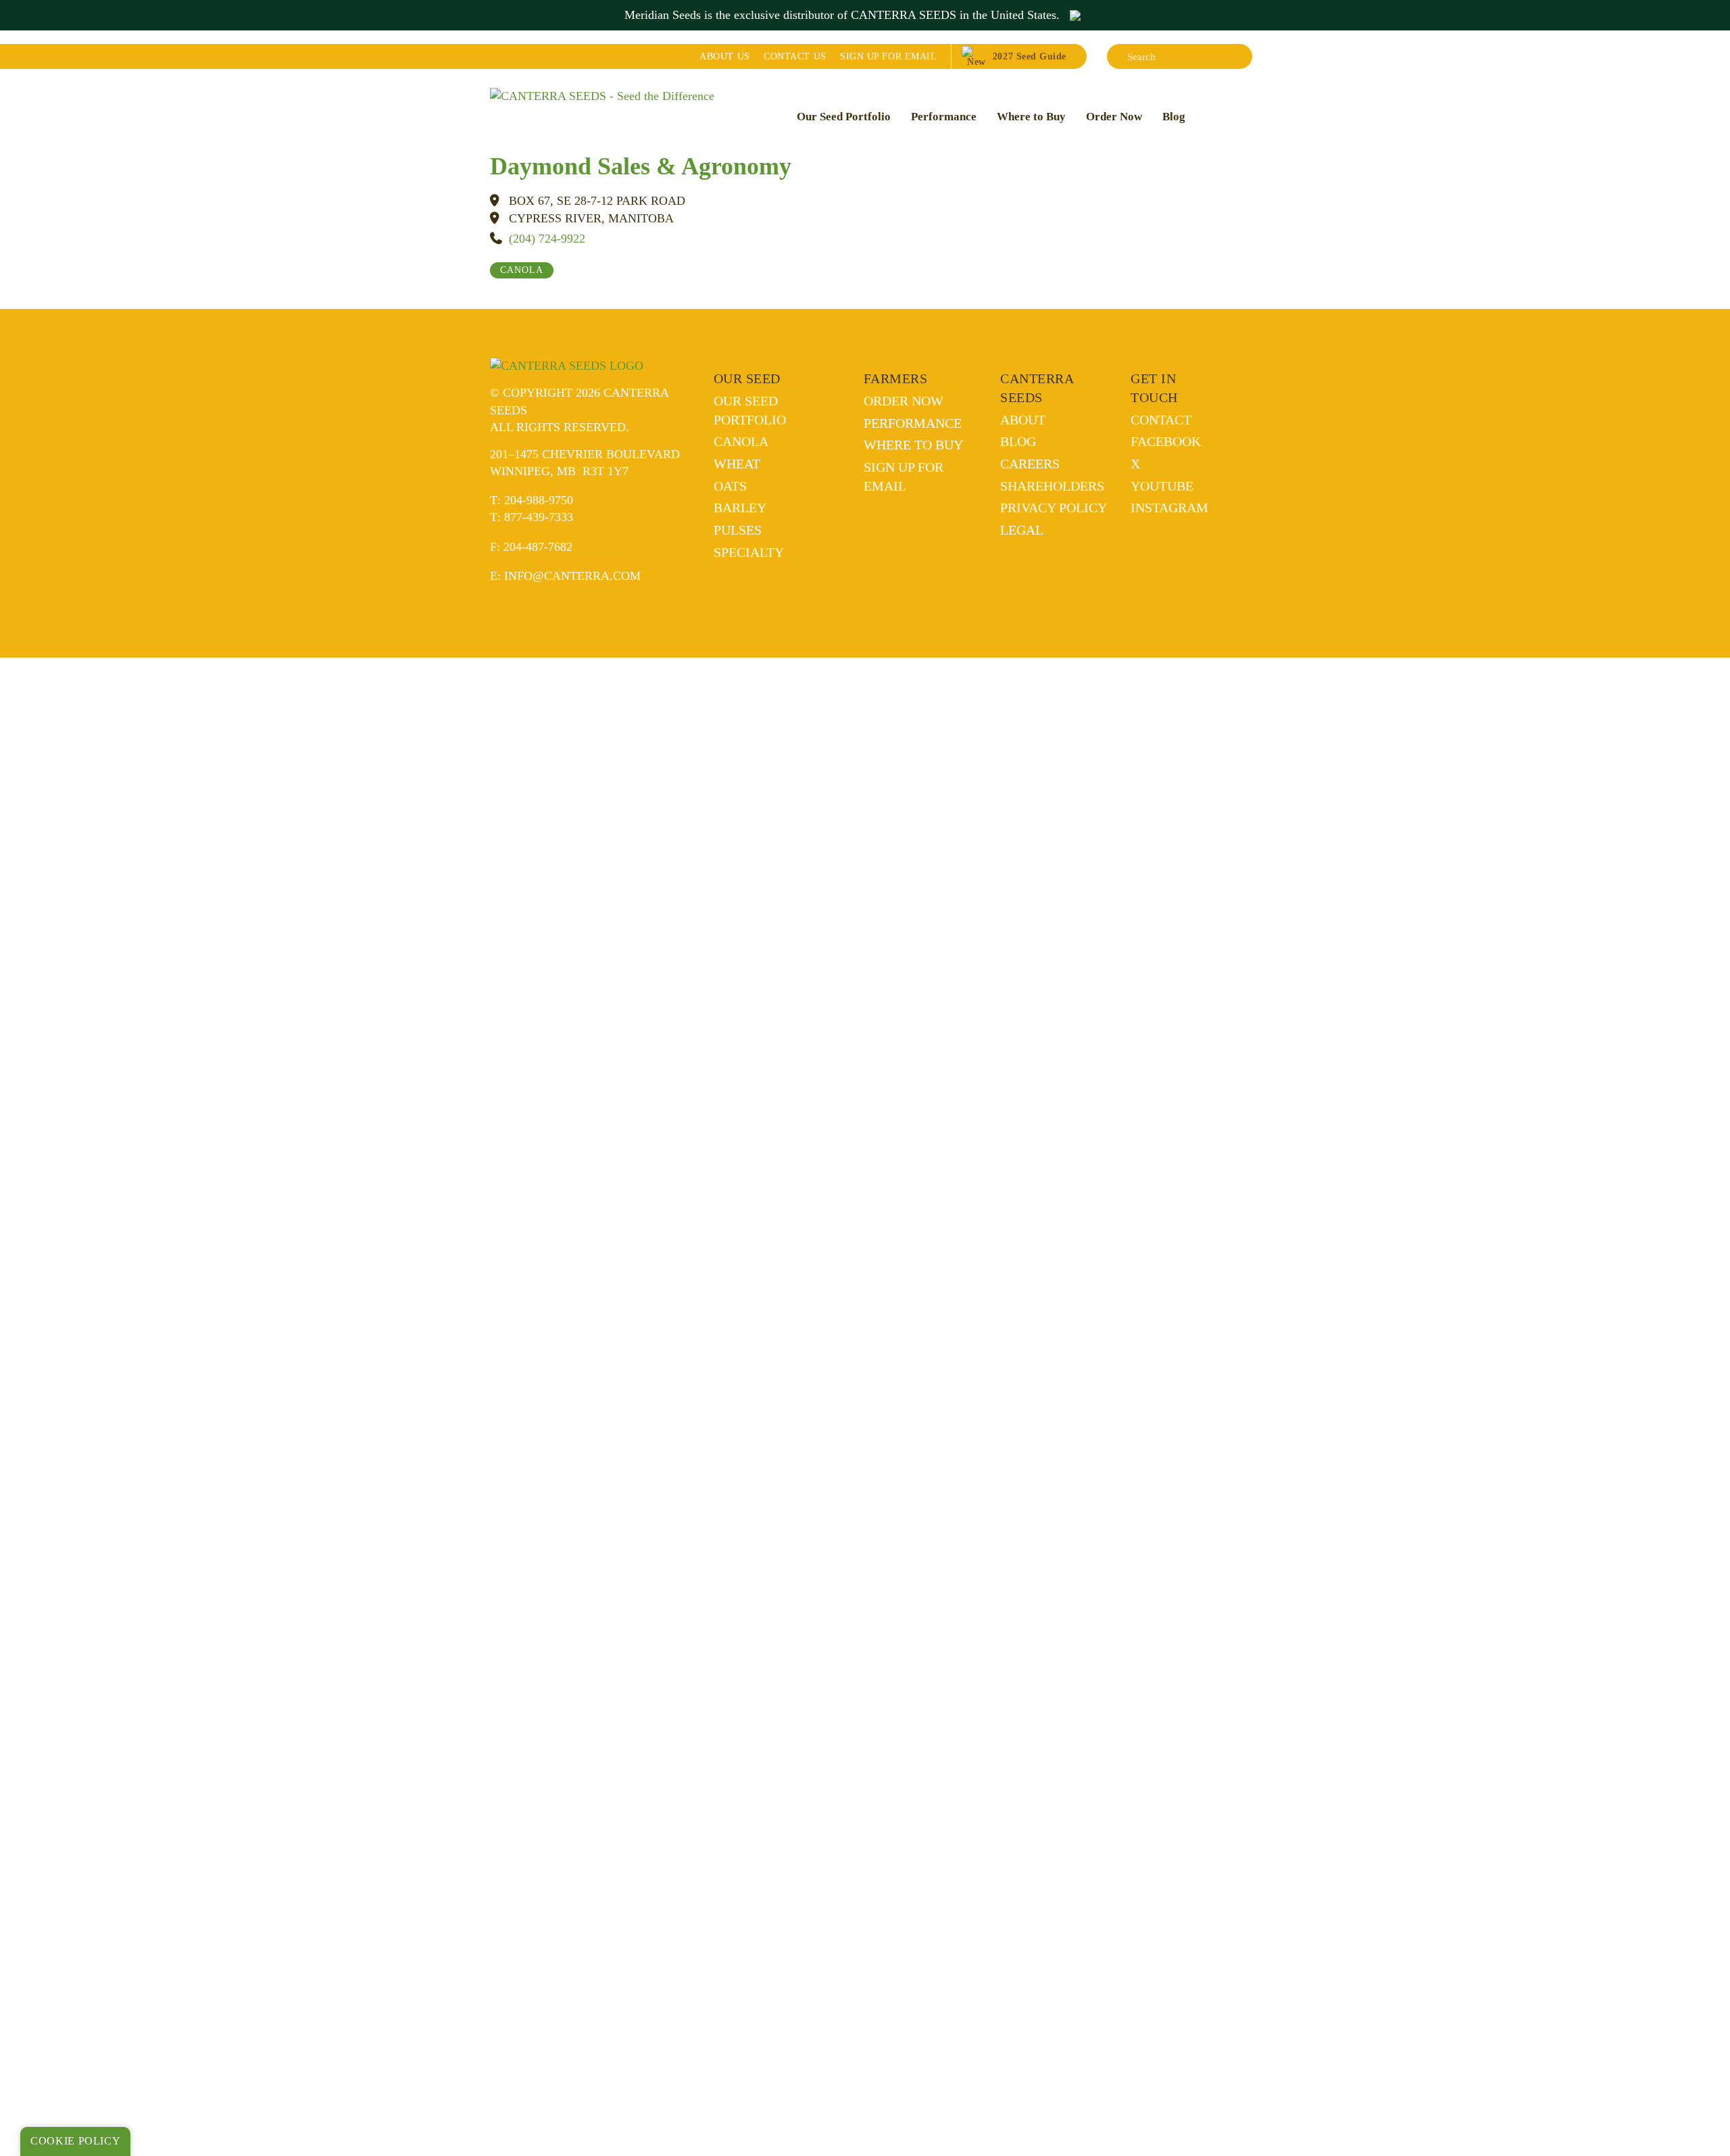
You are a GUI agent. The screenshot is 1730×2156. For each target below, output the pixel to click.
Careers (1030, 464)
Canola (741, 441)
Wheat (737, 464)
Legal (1022, 530)
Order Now (1114, 117)
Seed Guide (1030, 56)
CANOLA (522, 270)
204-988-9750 (539, 500)
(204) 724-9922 (547, 239)
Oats (730, 486)
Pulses (738, 530)
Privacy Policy (1054, 508)
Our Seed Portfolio (844, 117)
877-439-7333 (539, 517)
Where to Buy (1031, 117)
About (724, 56)
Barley (740, 508)
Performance (944, 117)
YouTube (1162, 486)
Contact (795, 56)
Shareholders (1052, 486)
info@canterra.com (572, 576)
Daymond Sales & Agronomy (641, 166)
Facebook (1166, 441)
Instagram (1169, 508)
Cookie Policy (75, 2141)
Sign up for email (888, 56)
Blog (1174, 117)
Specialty (749, 552)
